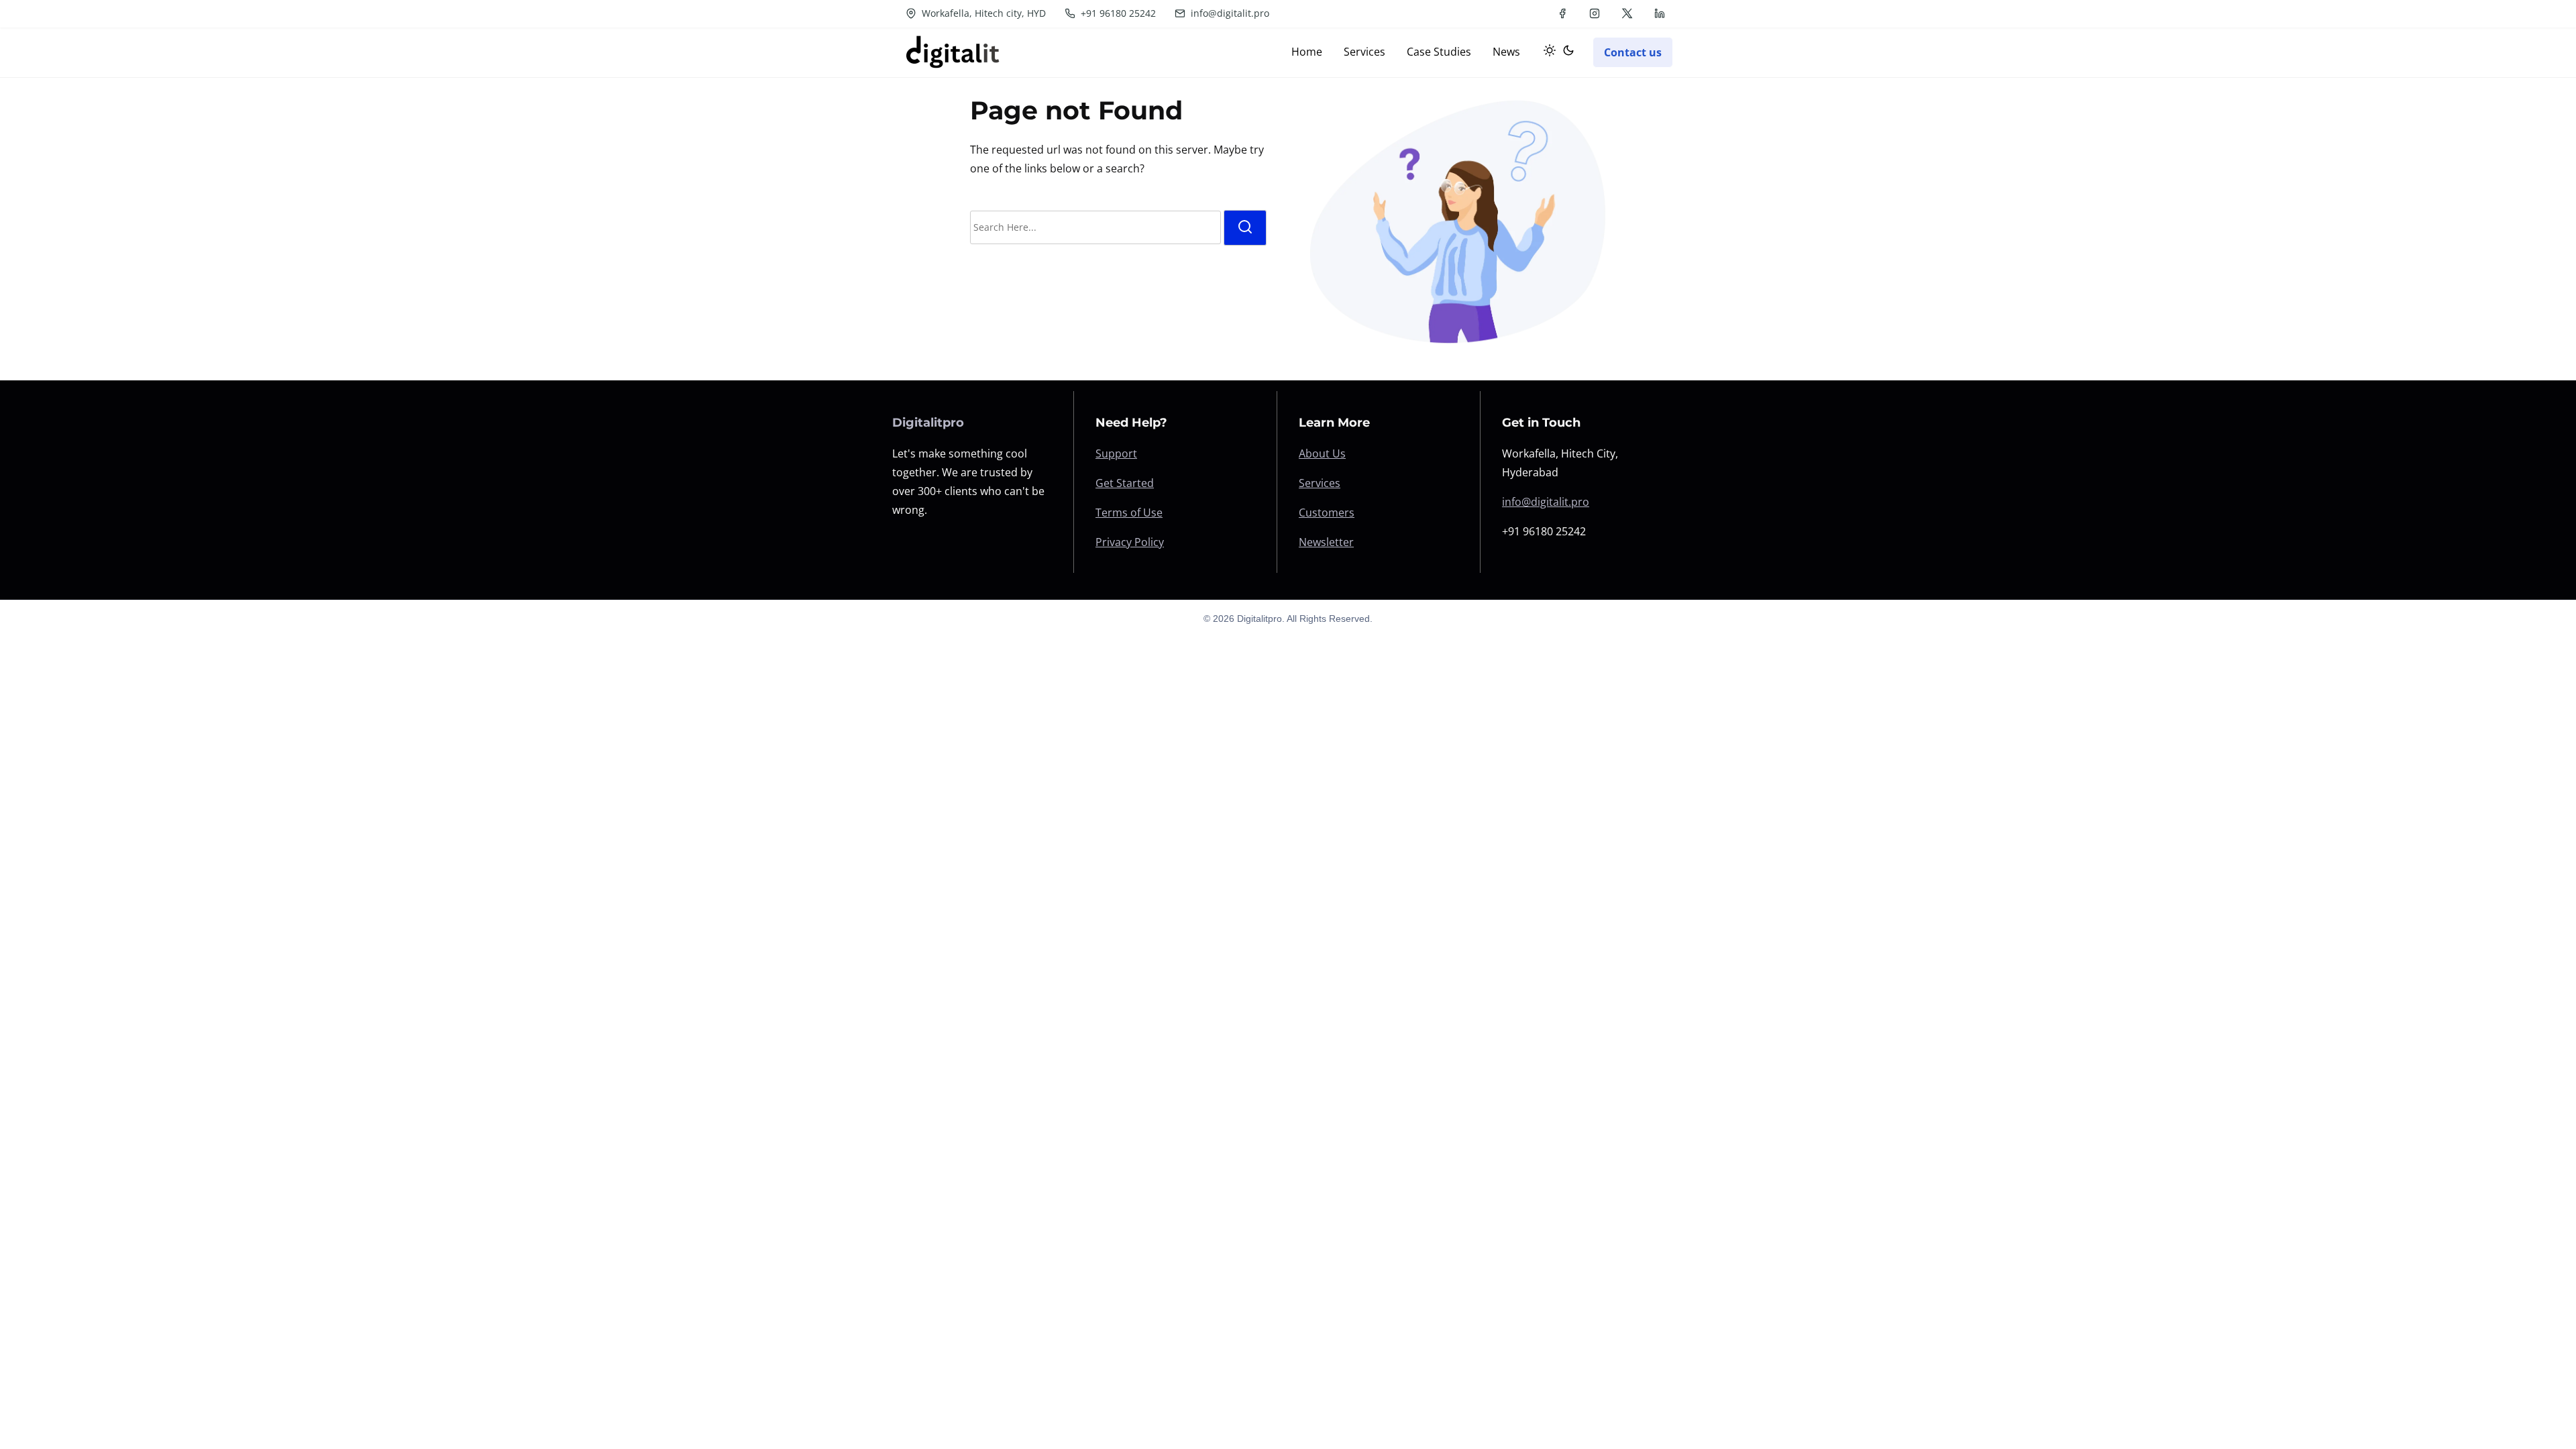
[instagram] (1595, 13)
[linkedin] (1660, 13)
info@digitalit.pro (1229, 13)
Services (1320, 483)
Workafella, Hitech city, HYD (982, 13)
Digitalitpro (928, 423)
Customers (1327, 513)
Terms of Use (1129, 513)
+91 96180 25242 (1117, 13)
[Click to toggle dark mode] (1556, 52)
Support (1116, 453)
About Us (1322, 453)
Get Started (1125, 483)
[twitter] (1627, 13)
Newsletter (1326, 542)
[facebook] (1562, 13)
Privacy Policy (1130, 542)
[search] (1245, 228)
